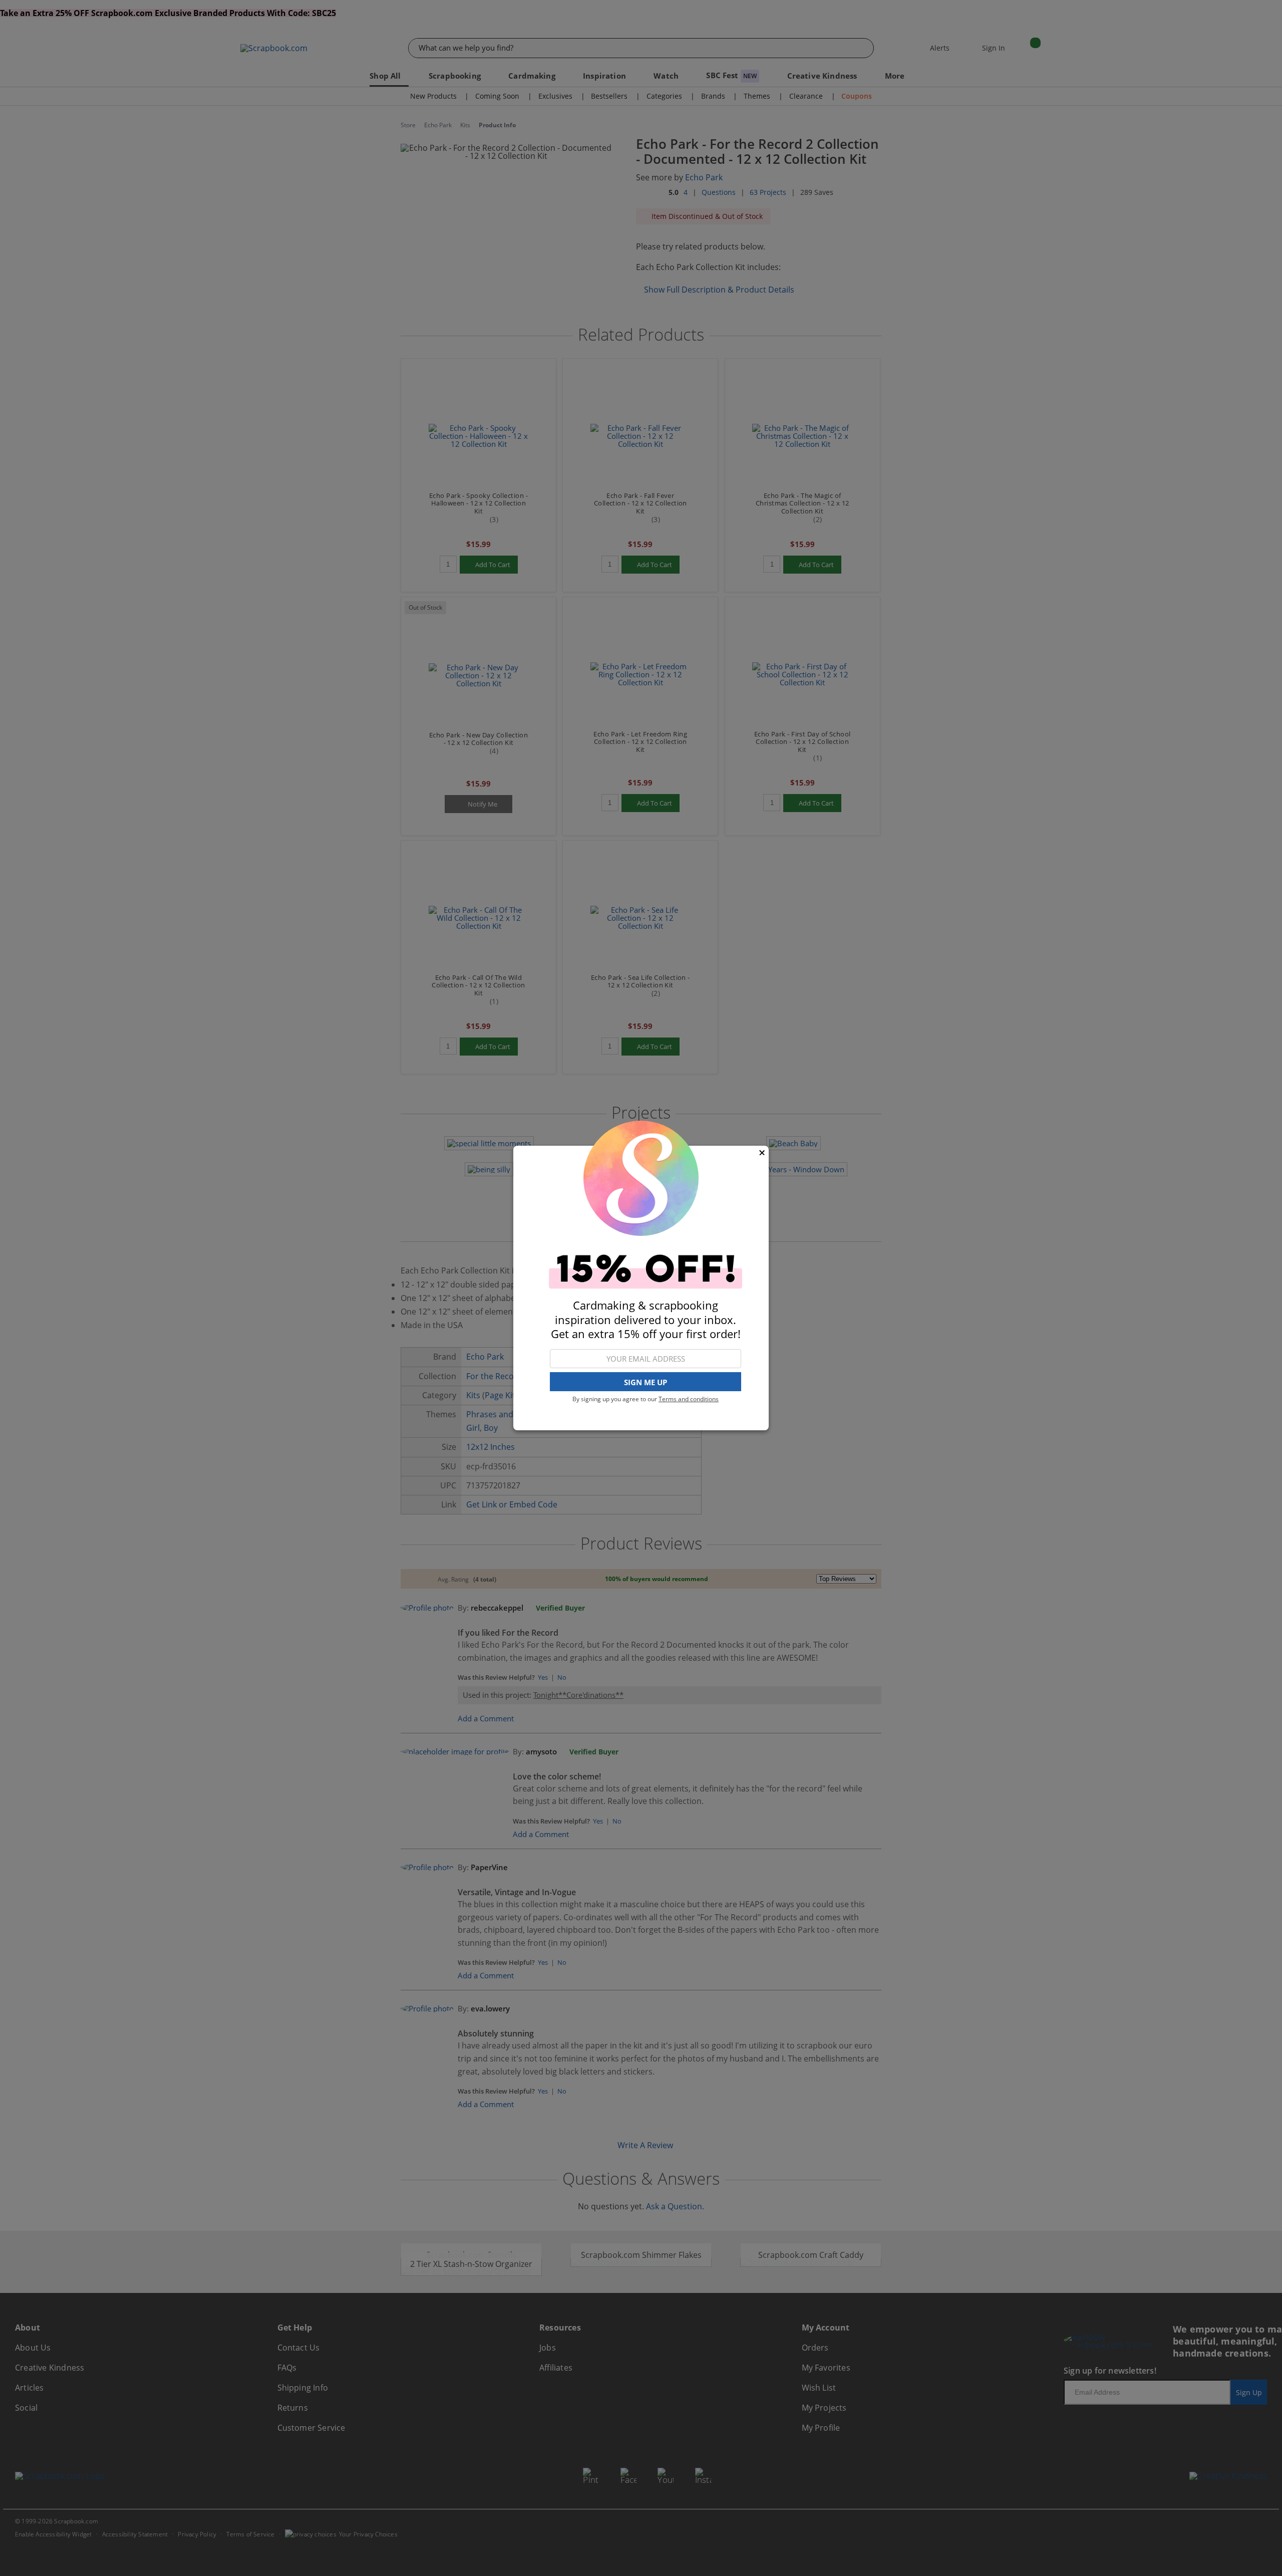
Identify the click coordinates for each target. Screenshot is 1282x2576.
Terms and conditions (689, 1399)
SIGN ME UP (646, 1382)
